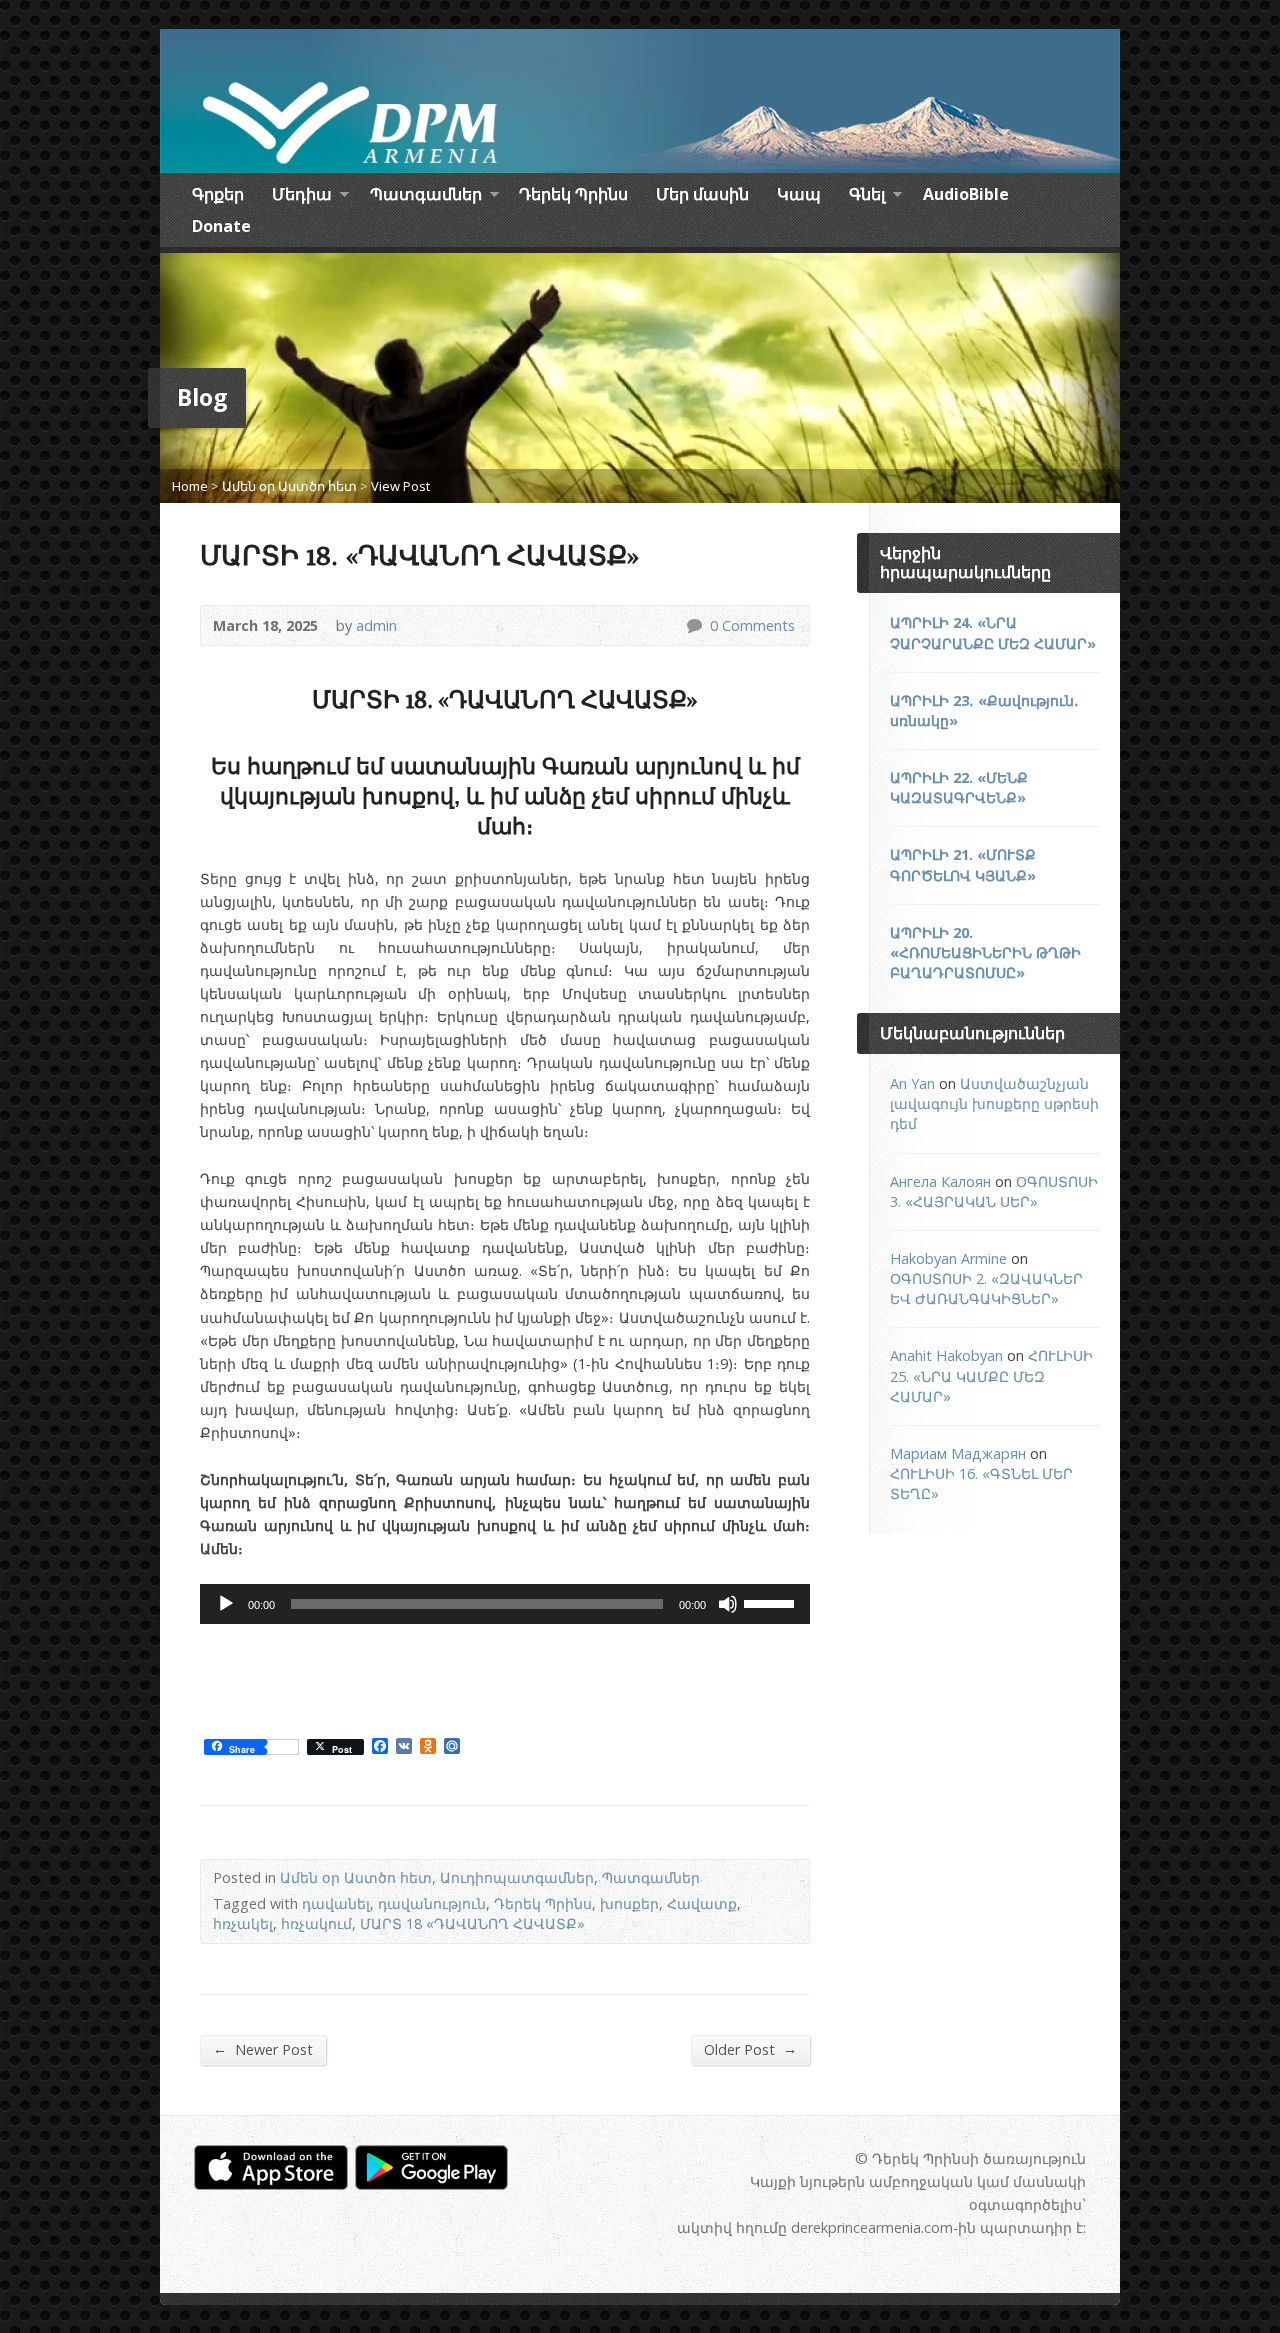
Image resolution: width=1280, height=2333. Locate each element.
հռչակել (243, 1923)
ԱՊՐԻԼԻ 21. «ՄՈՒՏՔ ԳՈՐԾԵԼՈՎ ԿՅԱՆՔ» (963, 864)
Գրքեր (218, 194)
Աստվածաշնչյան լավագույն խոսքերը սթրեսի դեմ (994, 1103)
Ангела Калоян (940, 1181)
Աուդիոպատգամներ (517, 1877)
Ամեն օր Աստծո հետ (289, 486)
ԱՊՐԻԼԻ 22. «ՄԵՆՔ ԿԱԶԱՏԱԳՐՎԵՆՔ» (959, 787)
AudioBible (966, 194)
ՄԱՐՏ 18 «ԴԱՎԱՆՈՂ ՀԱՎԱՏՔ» (472, 1923)
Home (190, 486)
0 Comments (693, 625)
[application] (505, 1604)
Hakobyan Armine (948, 1258)
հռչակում (316, 1923)
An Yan (912, 1083)
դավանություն (432, 1903)
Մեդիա (302, 197)
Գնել (867, 197)
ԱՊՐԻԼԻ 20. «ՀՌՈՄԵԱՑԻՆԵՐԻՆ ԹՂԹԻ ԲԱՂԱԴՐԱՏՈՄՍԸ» (985, 952)
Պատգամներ (426, 197)
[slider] (772, 1602)
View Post (400, 486)
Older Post (750, 2049)
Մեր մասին (702, 194)
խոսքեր (629, 1903)
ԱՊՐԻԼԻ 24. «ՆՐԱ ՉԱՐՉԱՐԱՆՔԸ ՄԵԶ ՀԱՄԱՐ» (993, 632)
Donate (221, 226)
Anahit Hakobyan (946, 1355)
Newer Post (263, 2049)
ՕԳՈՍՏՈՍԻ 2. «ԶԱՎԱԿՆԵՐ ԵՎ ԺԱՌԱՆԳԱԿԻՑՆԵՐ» (986, 1288)
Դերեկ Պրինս (573, 194)
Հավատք (702, 1903)
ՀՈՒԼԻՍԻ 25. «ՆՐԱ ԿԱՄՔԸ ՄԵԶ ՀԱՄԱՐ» (991, 1375)
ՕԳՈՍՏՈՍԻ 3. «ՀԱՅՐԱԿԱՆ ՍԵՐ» (994, 1191)
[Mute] (728, 1604)
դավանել (336, 1903)
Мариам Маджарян (958, 1453)
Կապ (799, 194)
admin (376, 625)
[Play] (226, 1604)
